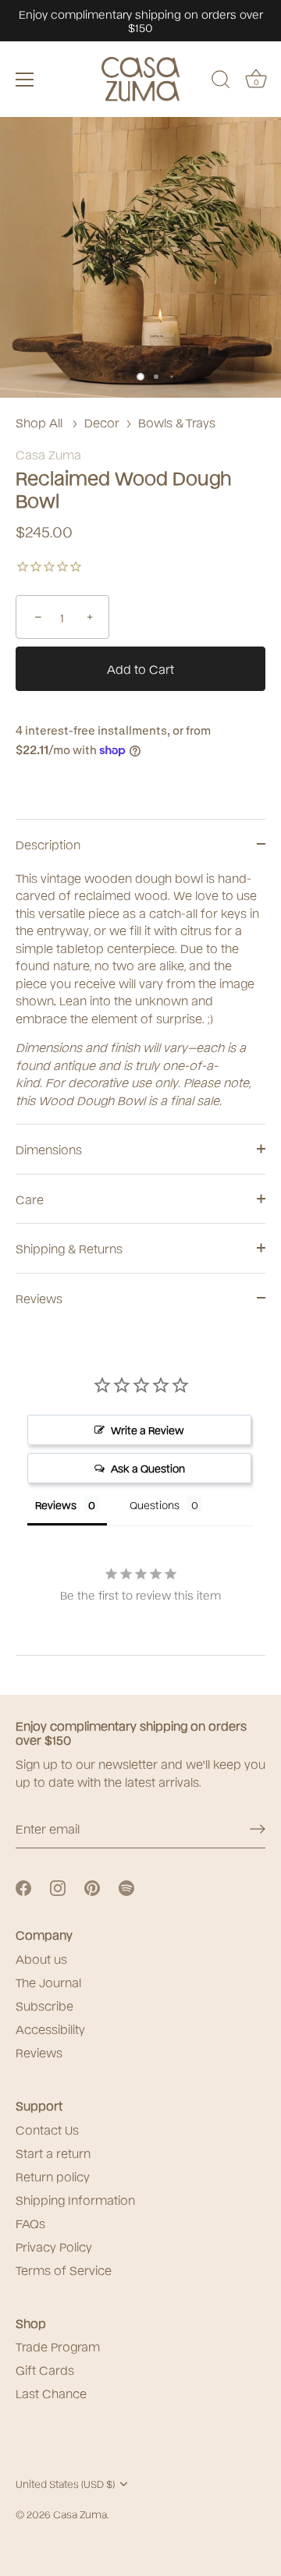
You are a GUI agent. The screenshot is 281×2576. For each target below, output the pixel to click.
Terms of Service (64, 2270)
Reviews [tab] (56, 1504)
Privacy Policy (54, 2246)
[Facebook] (23, 1887)
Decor (102, 422)
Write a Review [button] (148, 1430)
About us (41, 1958)
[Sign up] (258, 1829)
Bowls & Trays (177, 422)
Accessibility (50, 2029)
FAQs (30, 2223)
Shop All (39, 422)
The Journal (48, 1982)
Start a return (53, 2153)
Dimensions (49, 1149)
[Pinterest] (92, 1887)
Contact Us (47, 2129)
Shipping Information (75, 2199)
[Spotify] (126, 1887)
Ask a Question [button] (148, 1468)
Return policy (53, 2176)
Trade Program (58, 2346)
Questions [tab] (155, 1504)
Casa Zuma (48, 454)
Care (30, 1199)
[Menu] (25, 80)
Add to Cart (140, 668)
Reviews (39, 1298)
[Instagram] (58, 1887)
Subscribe (44, 2005)
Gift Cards (45, 2369)
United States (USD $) (65, 2484)
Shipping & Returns (69, 1248)
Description (48, 844)
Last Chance (51, 2393)
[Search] (221, 82)
